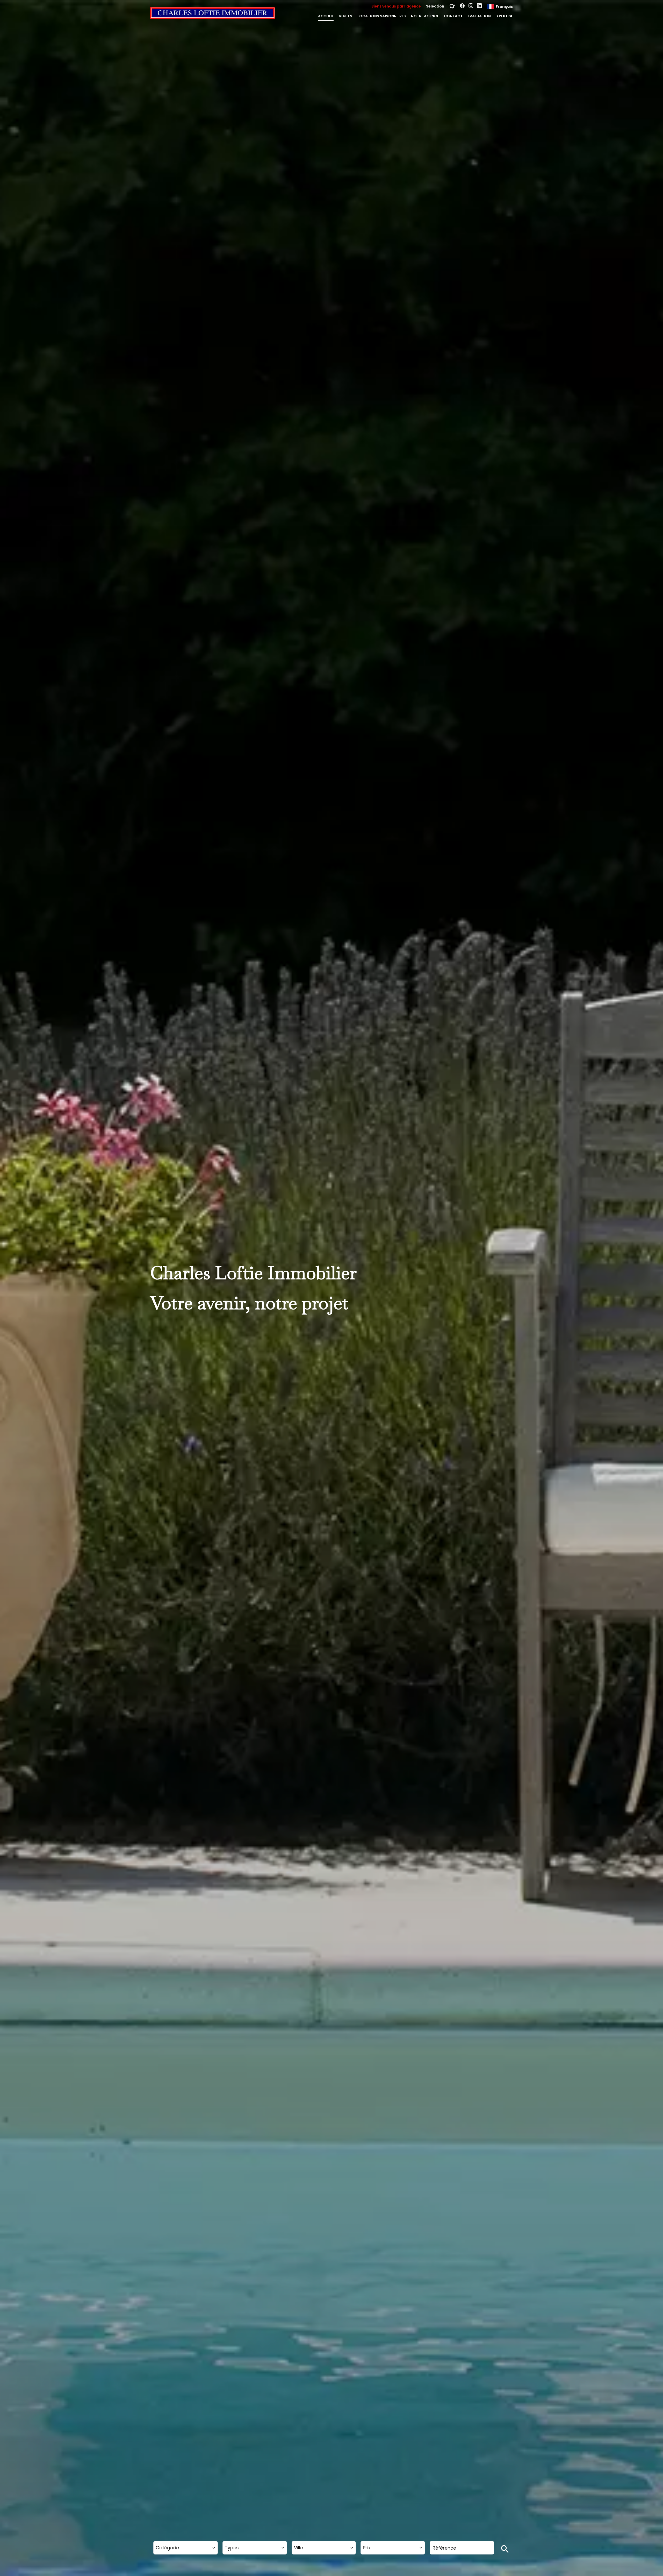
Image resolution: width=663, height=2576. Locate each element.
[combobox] (186, 2548)
